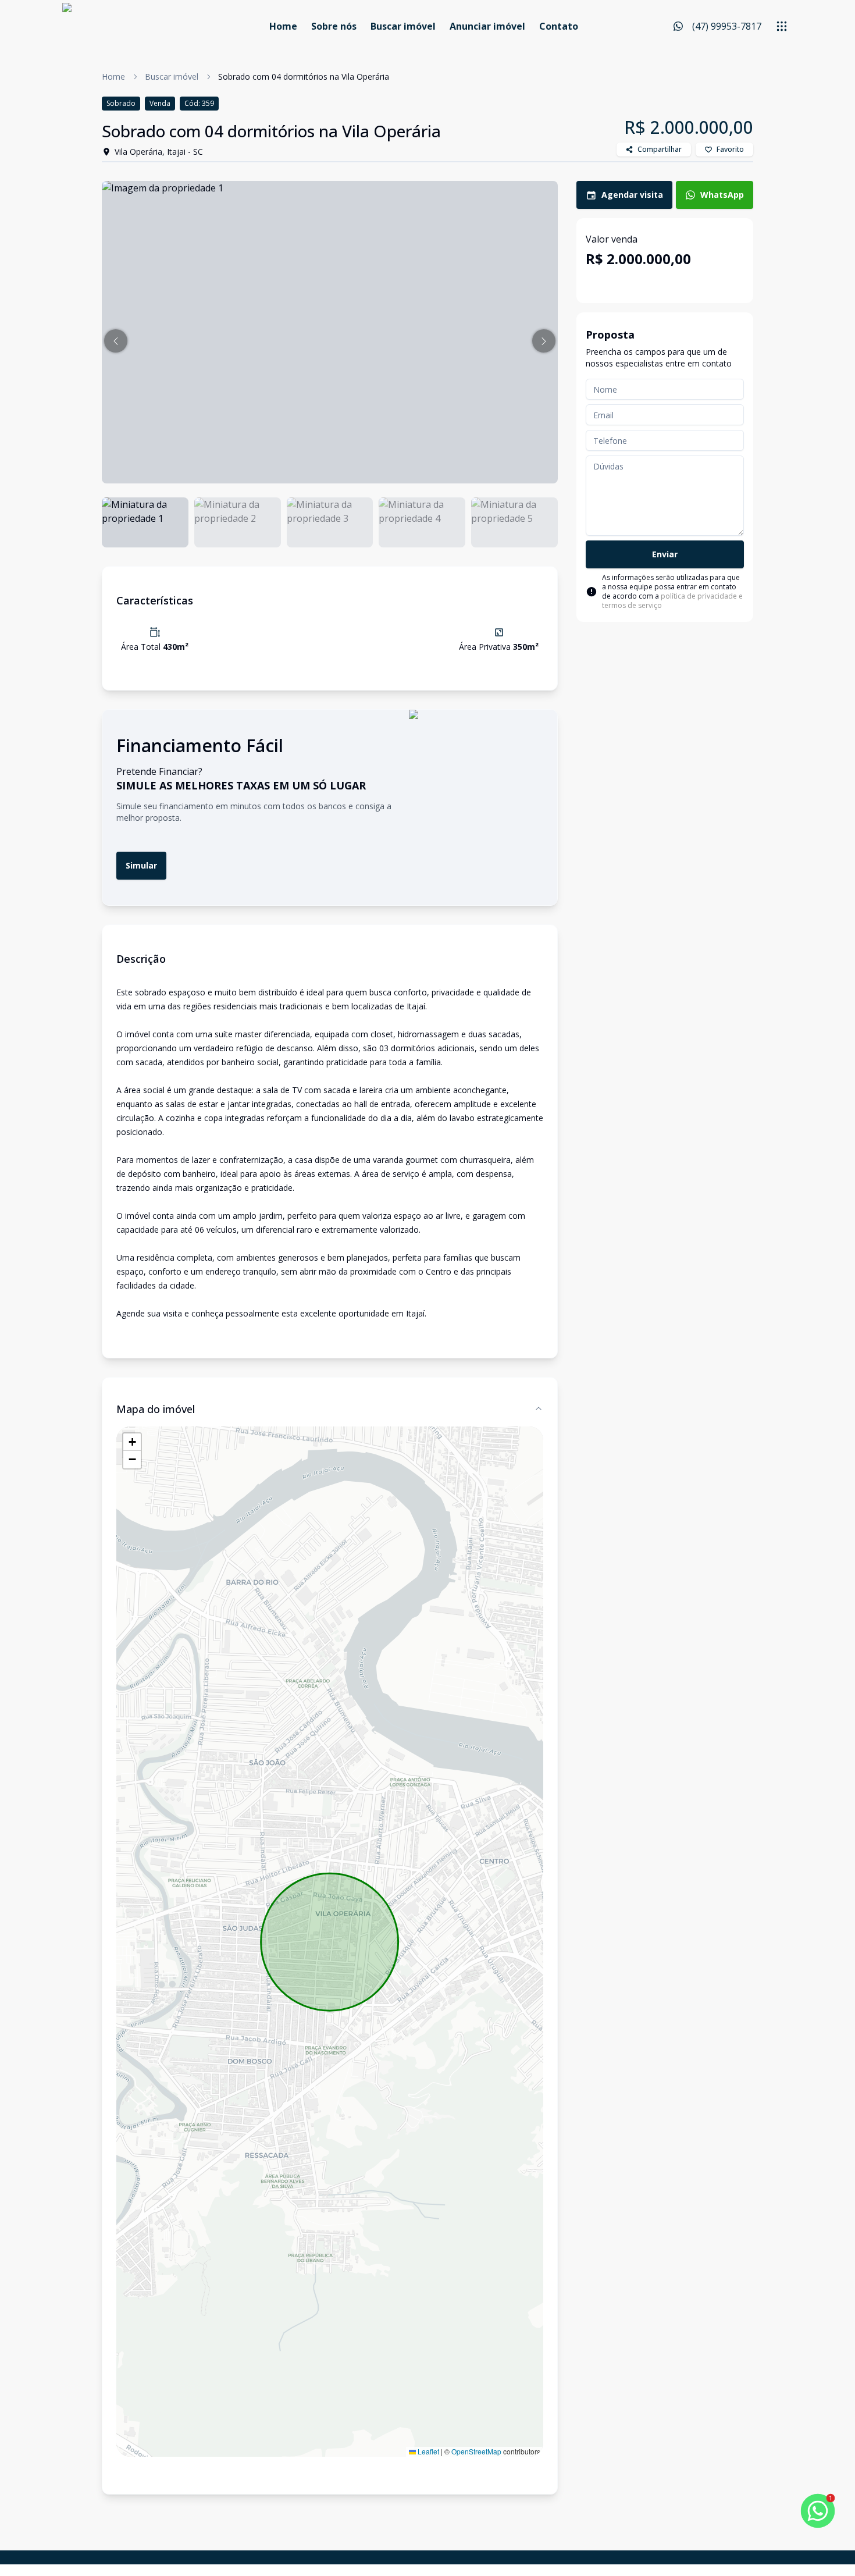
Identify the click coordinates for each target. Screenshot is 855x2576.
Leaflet (427, 2451)
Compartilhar (660, 149)
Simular (141, 865)
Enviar (665, 554)
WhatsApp (722, 195)
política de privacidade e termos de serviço (672, 601)
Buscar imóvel (403, 26)
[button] (116, 341)
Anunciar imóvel (487, 26)
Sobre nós (334, 26)
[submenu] (782, 26)
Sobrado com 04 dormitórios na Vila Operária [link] (304, 77)
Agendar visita (632, 195)
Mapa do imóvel (156, 1409)
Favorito (730, 149)
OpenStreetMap (476, 2451)
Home (283, 26)
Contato (559, 26)
